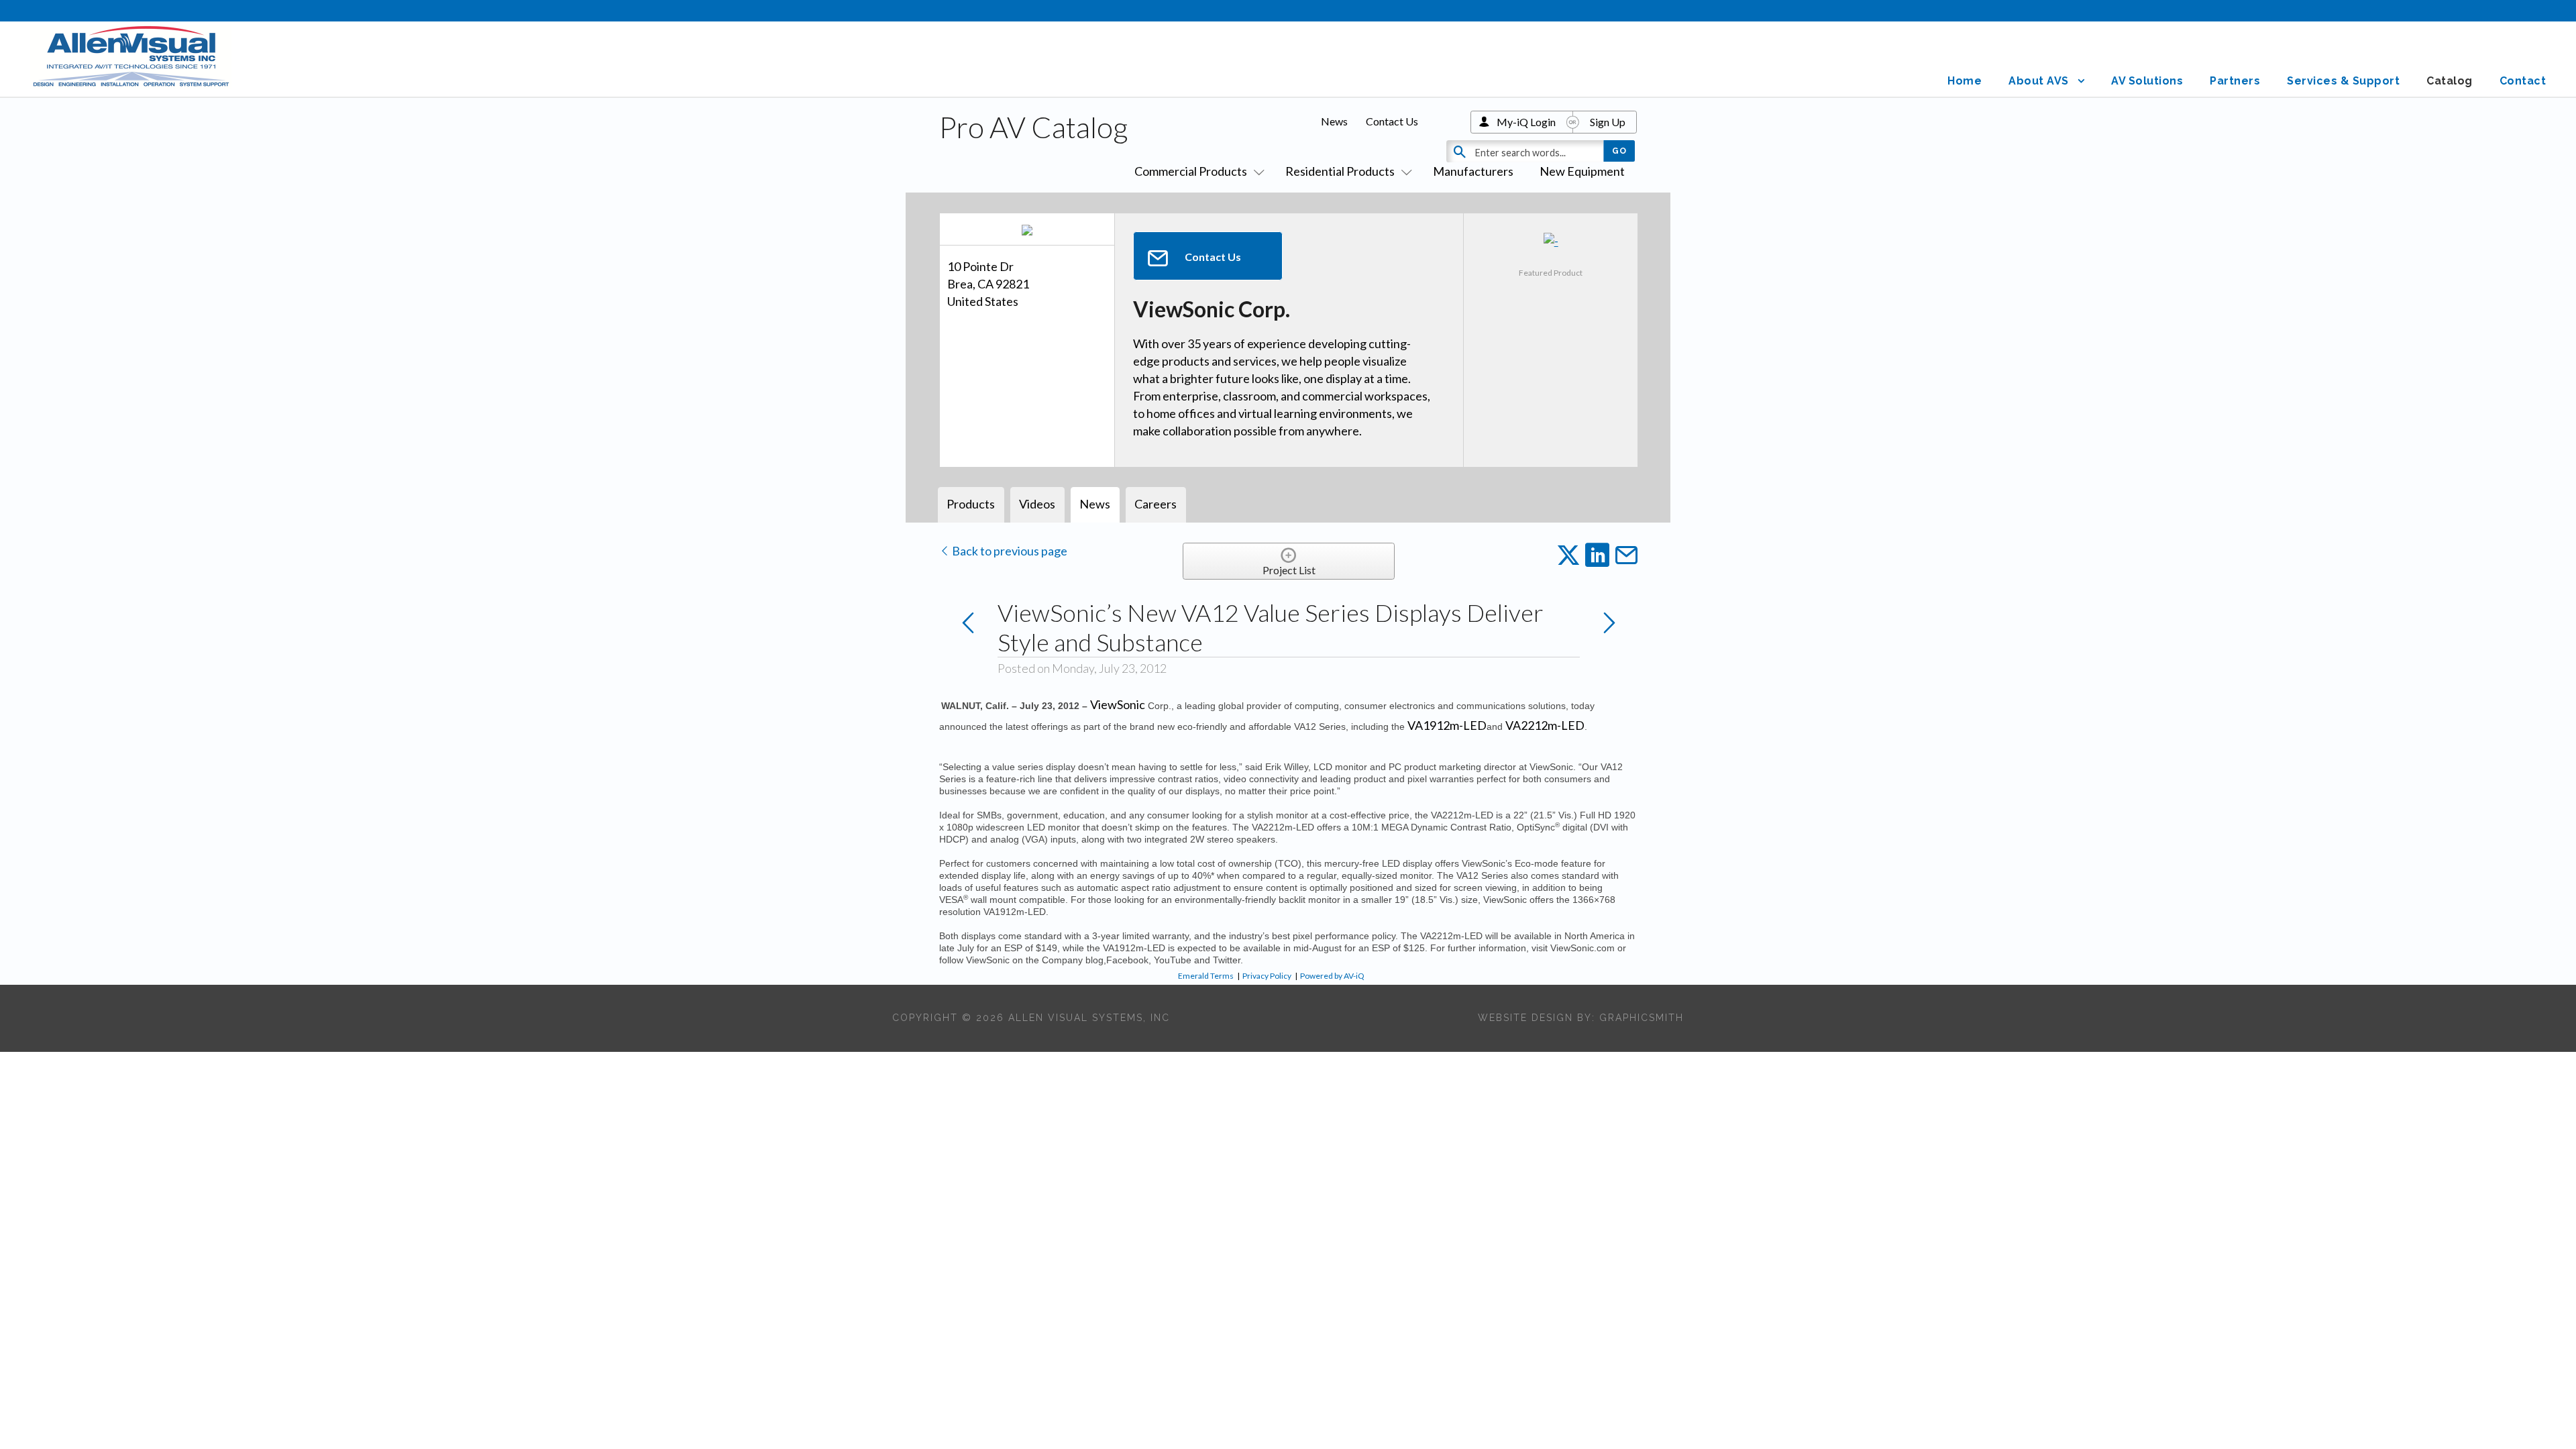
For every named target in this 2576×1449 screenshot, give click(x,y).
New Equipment (1582, 171)
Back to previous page (1009, 551)
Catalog (2450, 81)
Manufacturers (1473, 171)
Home (1965, 81)
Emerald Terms (1206, 976)
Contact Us (1392, 121)
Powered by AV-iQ (1332, 976)
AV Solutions (2147, 81)
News (1334, 121)
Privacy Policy (1267, 976)
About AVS (2039, 81)
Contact (2523, 81)
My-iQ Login (1526, 122)
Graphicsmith (1642, 1018)
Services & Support (2343, 81)
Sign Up (1608, 122)
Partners (2235, 81)
